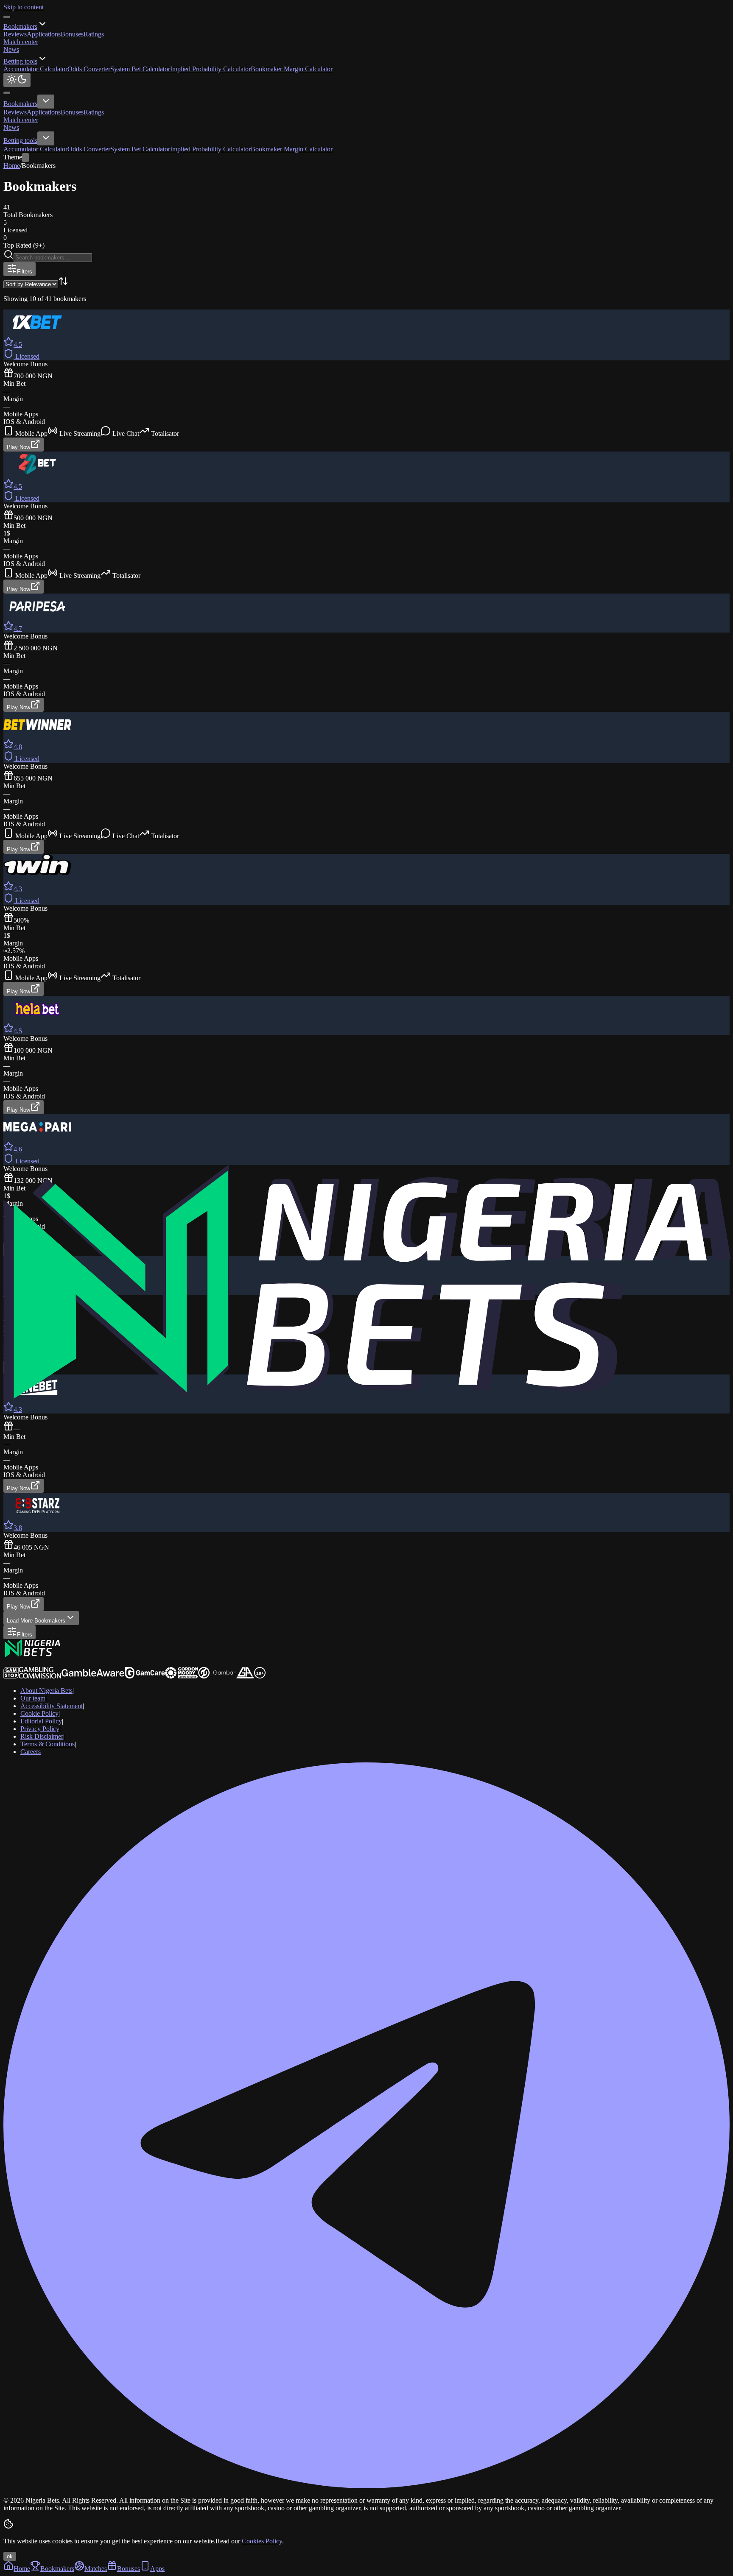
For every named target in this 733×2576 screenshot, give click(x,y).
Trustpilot (16, 1663)
